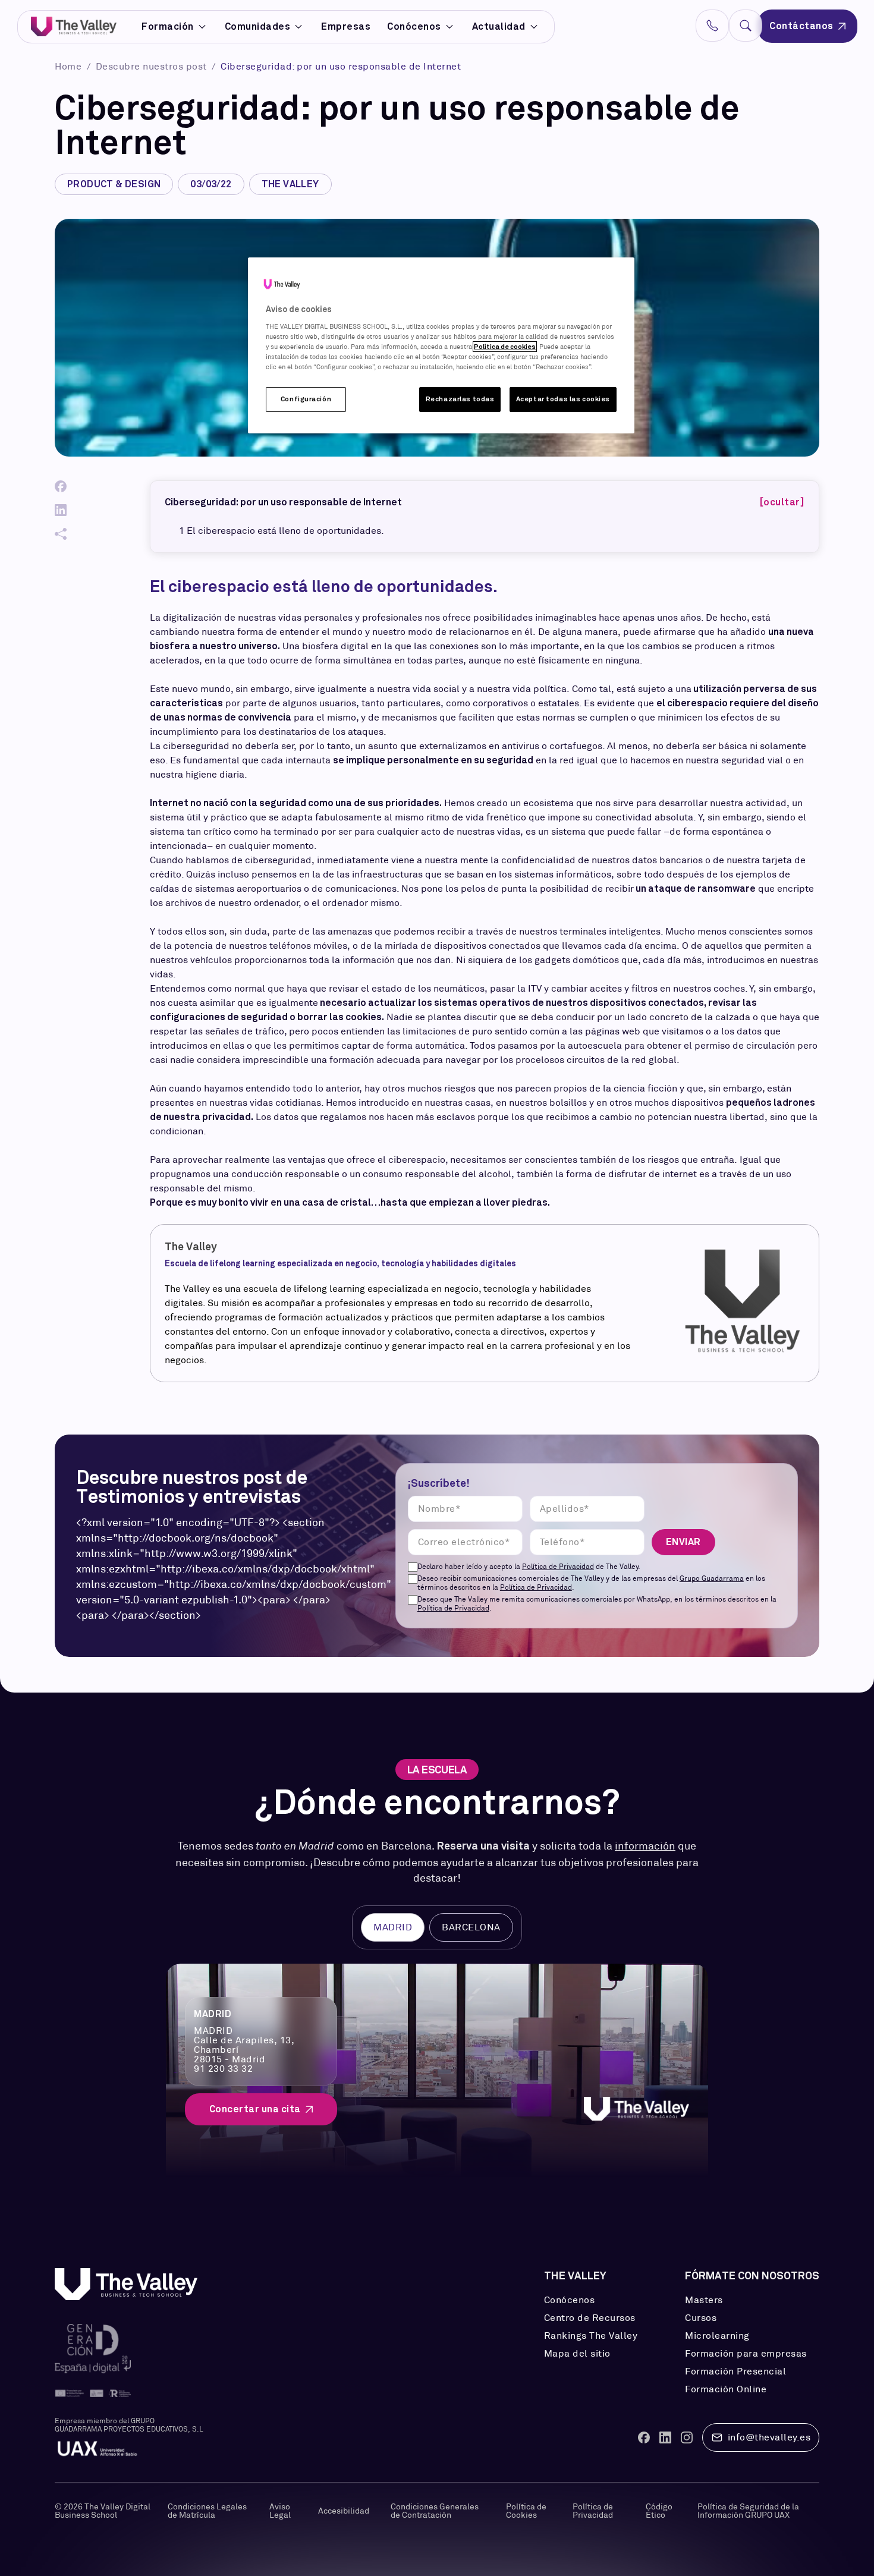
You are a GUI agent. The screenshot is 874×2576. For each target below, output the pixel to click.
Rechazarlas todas (460, 399)
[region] (441, 345)
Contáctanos (801, 26)
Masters (704, 2300)
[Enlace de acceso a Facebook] (644, 2437)
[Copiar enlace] (61, 534)
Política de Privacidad (558, 1566)
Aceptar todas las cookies (563, 399)
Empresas (346, 26)
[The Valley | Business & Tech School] (74, 26)
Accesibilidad (344, 2511)
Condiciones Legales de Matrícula (207, 2511)
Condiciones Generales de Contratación (435, 2511)
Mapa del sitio (577, 2354)
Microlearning (717, 2336)
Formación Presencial (735, 2371)
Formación (168, 27)
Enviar (683, 1542)
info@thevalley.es (769, 2437)
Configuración (306, 399)
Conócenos (414, 26)
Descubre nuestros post (153, 66)
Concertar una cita (255, 2109)
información (645, 1846)
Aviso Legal (280, 2511)
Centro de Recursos (590, 2318)
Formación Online (726, 2389)
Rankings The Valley (591, 2336)
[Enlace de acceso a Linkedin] (665, 2437)
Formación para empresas (746, 2354)
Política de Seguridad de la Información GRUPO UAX (748, 2511)
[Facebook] (61, 486)
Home (70, 66)
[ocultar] (782, 502)
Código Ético (659, 2511)
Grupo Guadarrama (712, 1578)
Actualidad (499, 26)
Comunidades (258, 27)
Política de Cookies (526, 2511)
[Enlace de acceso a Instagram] (687, 2437)
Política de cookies (505, 347)
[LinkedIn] (61, 510)
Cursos (701, 2318)
